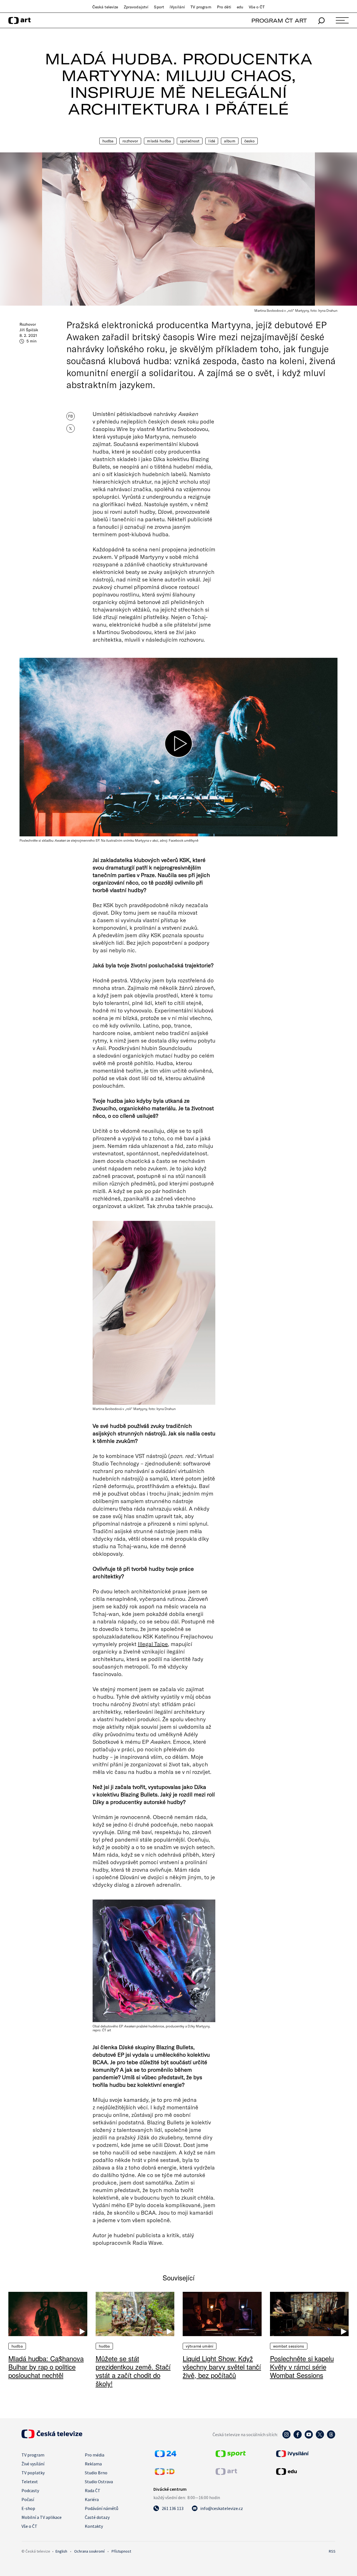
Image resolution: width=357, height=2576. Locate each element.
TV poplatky (33, 2473)
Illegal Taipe (153, 1644)
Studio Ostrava (99, 2482)
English (61, 2551)
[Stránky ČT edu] (305, 2472)
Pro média (95, 2455)
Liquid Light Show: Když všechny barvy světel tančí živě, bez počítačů (222, 2367)
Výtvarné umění (200, 2346)
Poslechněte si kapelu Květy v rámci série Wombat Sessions (302, 2367)
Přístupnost (121, 2551)
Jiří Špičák (29, 330)
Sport (159, 7)
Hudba (108, 141)
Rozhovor (130, 141)
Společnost (190, 141)
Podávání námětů (102, 2508)
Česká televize (105, 7)
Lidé (212, 141)
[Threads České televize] (331, 2437)
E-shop (28, 2508)
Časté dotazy (97, 2517)
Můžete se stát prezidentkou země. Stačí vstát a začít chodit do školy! (133, 2371)
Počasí (28, 2499)
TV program (201, 7)
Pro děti (224, 7)
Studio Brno (96, 2473)
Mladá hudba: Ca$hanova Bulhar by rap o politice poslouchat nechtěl (46, 2367)
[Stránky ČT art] (226, 2473)
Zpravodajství (136, 7)
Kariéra (92, 2499)
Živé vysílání (33, 2464)
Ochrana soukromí (89, 2551)
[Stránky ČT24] (166, 2455)
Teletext (30, 2482)
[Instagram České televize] (286, 2437)
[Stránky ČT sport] (231, 2455)
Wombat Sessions (289, 2346)
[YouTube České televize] (309, 2437)
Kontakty (94, 2526)
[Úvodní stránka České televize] (52, 2437)
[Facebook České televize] (298, 2437)
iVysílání (177, 7)
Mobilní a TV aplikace (42, 2517)
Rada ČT (93, 2490)
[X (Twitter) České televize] (320, 2437)
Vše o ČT (257, 7)
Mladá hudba (159, 141)
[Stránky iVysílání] (305, 2454)
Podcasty (30, 2490)
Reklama (93, 2464)
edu (240, 7)
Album (230, 141)
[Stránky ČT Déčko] (165, 2473)
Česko (250, 141)
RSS (332, 2551)
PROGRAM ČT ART (279, 20)
